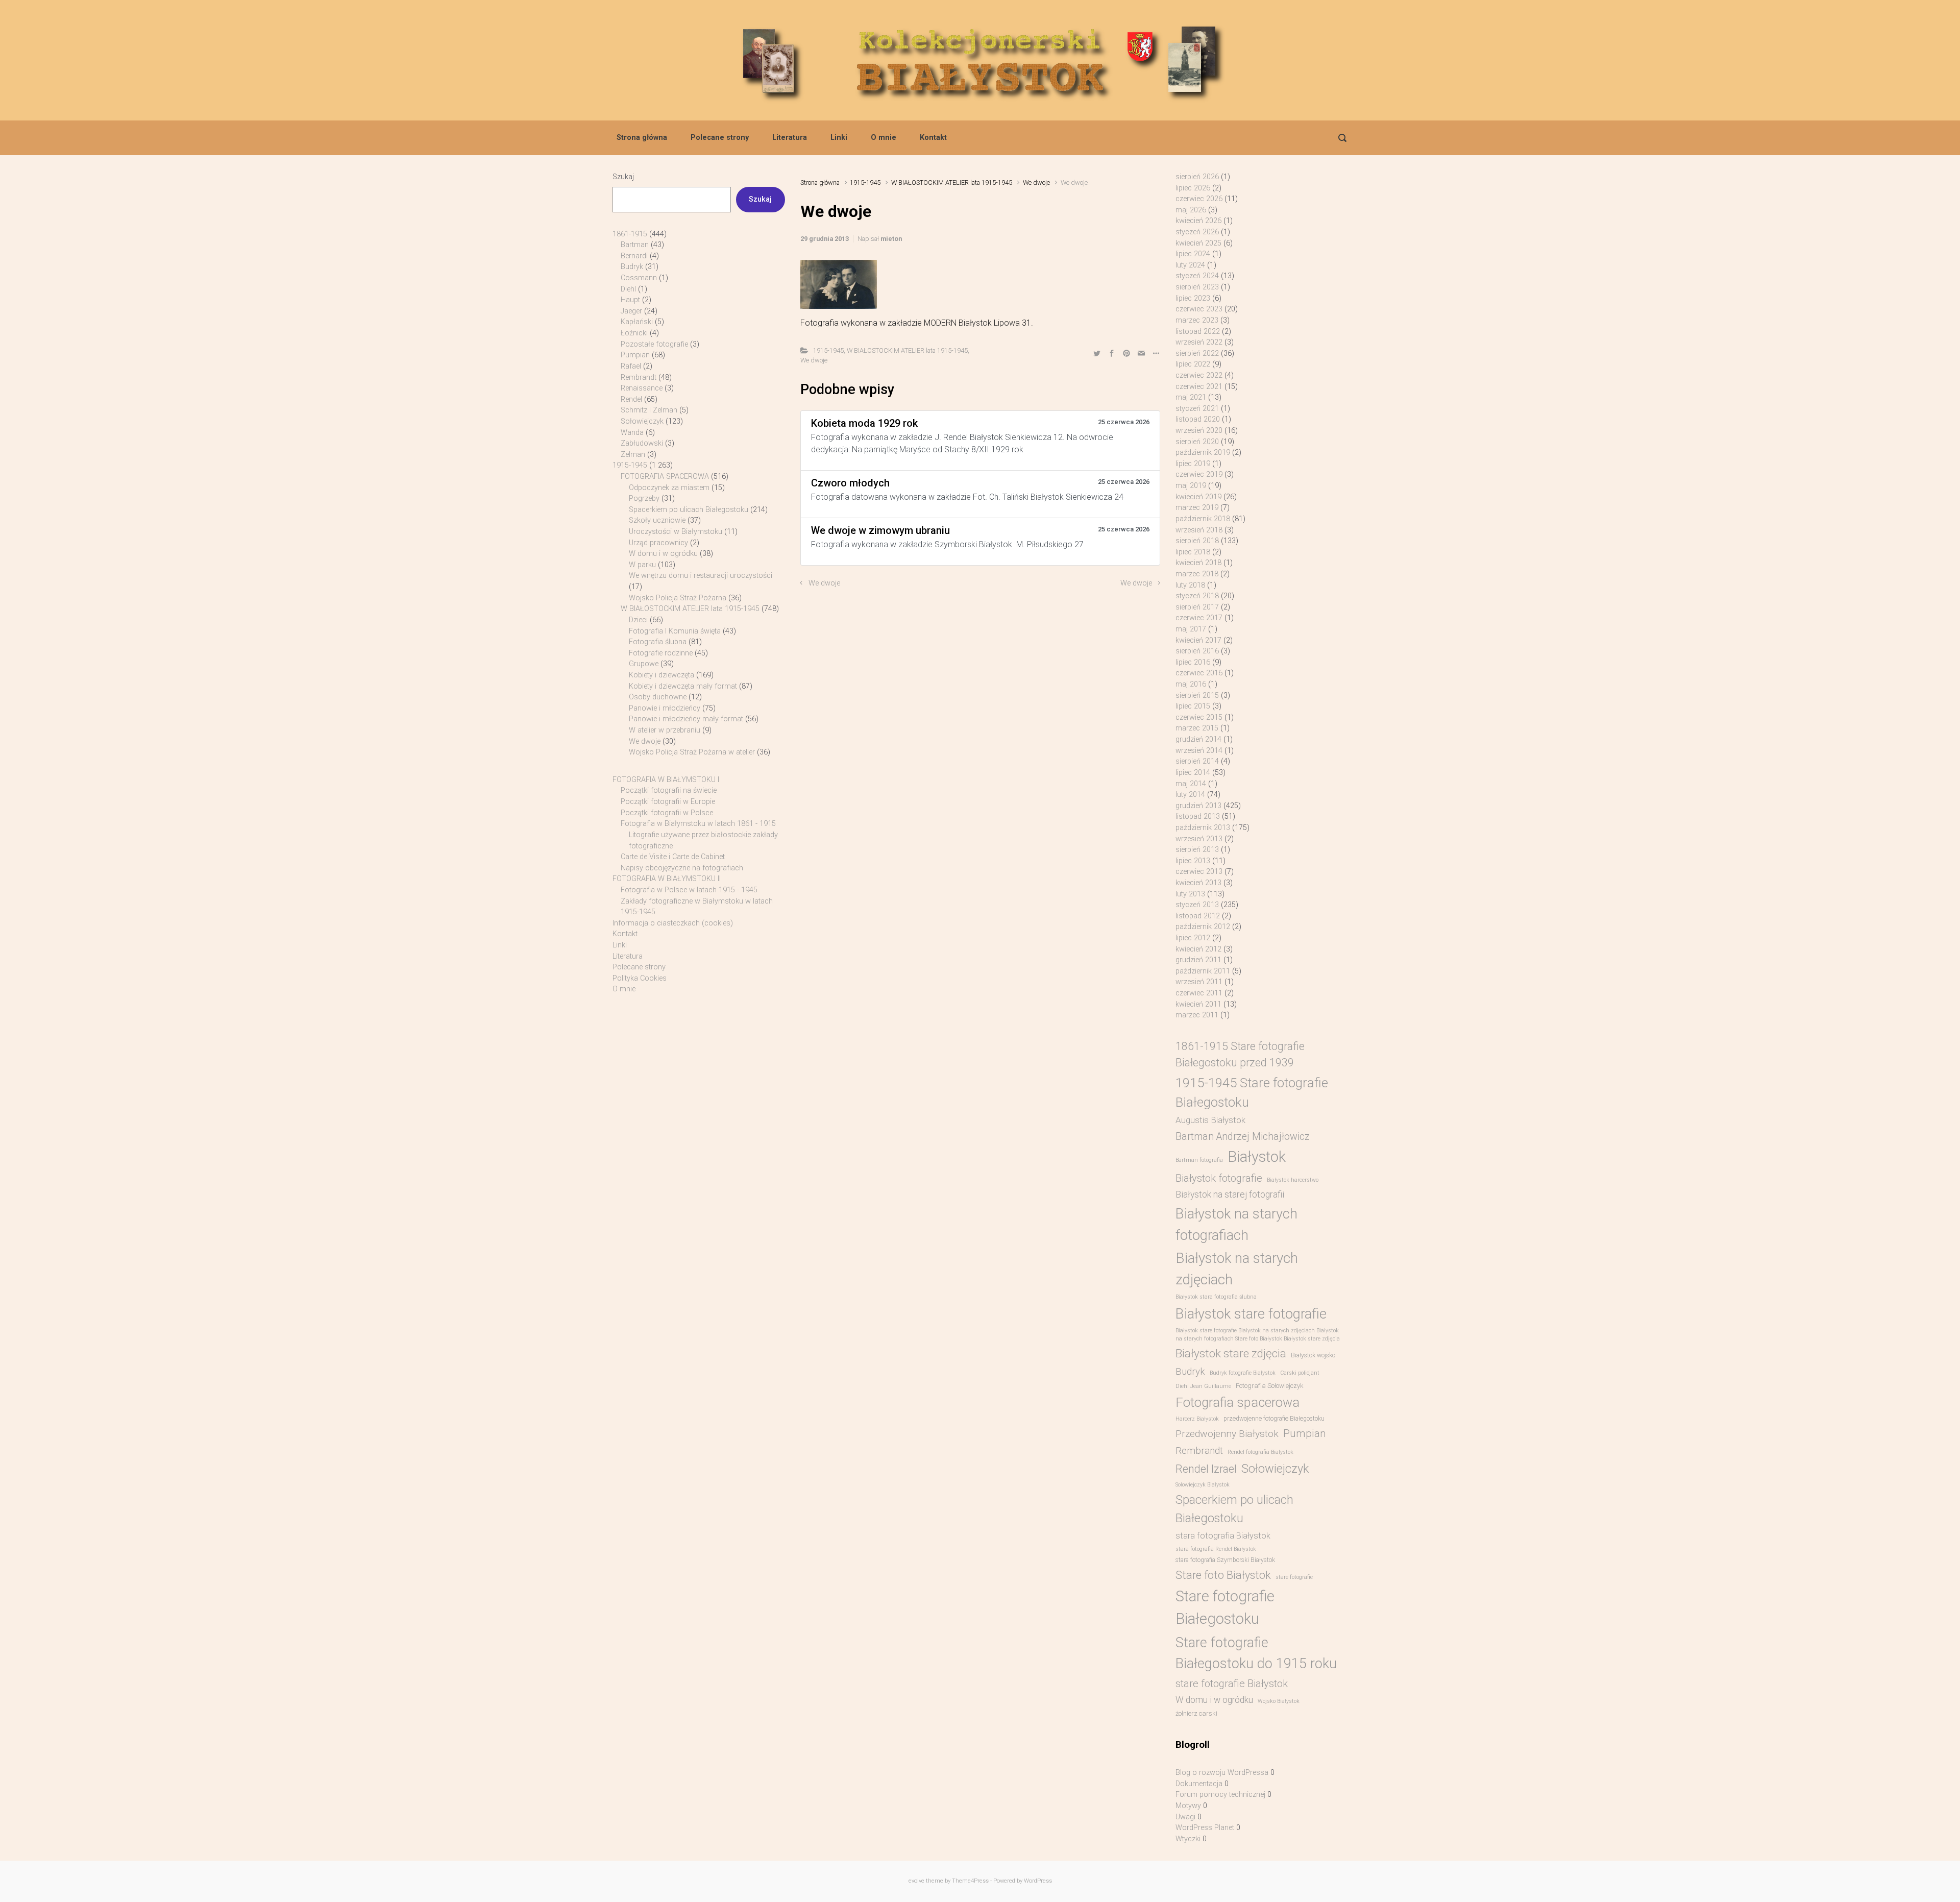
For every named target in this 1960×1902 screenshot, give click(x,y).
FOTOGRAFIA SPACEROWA (665, 477)
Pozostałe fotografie (654, 344)
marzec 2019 (1197, 508)
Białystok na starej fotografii (1230, 1194)
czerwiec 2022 (1199, 375)
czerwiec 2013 (1199, 872)
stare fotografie (1294, 1577)
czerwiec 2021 (1199, 387)
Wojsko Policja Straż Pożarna (678, 598)
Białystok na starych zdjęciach (1237, 1269)
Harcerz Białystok (1197, 1419)
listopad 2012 (1198, 916)
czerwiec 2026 (1199, 199)
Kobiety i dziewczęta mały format (683, 686)
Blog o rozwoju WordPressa (1222, 1773)
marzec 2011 (1197, 1015)
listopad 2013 (1198, 816)
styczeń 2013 (1197, 905)
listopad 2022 (1198, 332)
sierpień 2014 (1197, 761)
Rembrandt (639, 377)
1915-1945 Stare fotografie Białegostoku (1252, 1092)
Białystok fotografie (1219, 1178)
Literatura (790, 138)
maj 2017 (1191, 629)
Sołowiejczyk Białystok (1203, 1485)
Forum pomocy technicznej (1220, 1795)
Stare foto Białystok (1223, 1575)
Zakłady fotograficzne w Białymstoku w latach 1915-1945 (697, 907)
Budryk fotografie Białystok (1243, 1373)
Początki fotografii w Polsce (667, 813)
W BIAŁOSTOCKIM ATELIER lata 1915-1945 (952, 182)
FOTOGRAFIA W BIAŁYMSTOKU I (666, 780)
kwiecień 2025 (1198, 243)
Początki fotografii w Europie (668, 802)
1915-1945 (865, 182)
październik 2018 (1203, 519)
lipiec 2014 (1193, 773)
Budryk (632, 267)
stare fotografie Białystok (1232, 1684)
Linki (839, 138)
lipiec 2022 (1193, 364)
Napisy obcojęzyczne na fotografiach (682, 868)
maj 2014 (1191, 784)
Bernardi (634, 256)
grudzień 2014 (1198, 739)
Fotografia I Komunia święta (675, 631)
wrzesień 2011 (1199, 982)
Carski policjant (1300, 1373)
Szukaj (623, 177)
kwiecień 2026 (1198, 221)
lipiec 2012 (1193, 938)
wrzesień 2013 (1199, 839)
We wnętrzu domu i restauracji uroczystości (701, 576)
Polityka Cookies (640, 978)
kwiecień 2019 (1198, 497)
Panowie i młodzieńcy (665, 708)
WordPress (1038, 1881)
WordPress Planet (1205, 1828)
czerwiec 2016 (1199, 673)
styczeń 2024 (1197, 276)
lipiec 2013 (1193, 861)
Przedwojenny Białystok (1227, 1434)
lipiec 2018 (1193, 552)
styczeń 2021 (1197, 409)
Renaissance (642, 388)
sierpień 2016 (1197, 651)
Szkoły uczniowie (657, 520)
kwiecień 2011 (1198, 1004)
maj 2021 (1191, 397)
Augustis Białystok (1210, 1120)
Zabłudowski (642, 443)
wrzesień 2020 (1199, 431)
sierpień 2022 (1197, 353)
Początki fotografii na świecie (669, 790)
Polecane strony (720, 138)
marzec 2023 (1197, 320)
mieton (891, 239)
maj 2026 (1191, 210)
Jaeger (631, 311)
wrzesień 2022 (1199, 342)
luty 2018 (1190, 585)
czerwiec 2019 (1199, 474)
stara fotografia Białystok (1223, 1536)
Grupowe (644, 664)
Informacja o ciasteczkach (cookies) (673, 923)
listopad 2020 (1198, 419)
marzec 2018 (1197, 574)
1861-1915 (630, 234)
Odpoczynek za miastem (669, 488)
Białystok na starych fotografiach (1236, 1224)
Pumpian (635, 355)
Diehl (628, 289)
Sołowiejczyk (642, 421)
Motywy (1188, 1806)
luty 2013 (1190, 894)
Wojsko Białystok (1279, 1701)
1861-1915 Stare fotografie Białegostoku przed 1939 (1240, 1054)
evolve (916, 1881)
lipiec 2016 (1193, 662)
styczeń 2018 (1197, 596)
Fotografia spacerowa (1238, 1402)
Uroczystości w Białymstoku (676, 532)
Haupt (630, 300)
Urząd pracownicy (658, 543)
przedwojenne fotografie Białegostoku (1274, 1419)
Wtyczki (1188, 1839)
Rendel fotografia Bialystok (1260, 1452)
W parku (642, 565)
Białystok (1257, 1157)
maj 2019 (1191, 486)
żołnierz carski (1196, 1713)
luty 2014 (1190, 795)
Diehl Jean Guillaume (1203, 1386)
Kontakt (933, 138)
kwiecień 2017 (1198, 640)
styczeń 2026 (1197, 232)
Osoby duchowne (658, 697)
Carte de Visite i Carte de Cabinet (673, 857)
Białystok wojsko (1313, 1355)
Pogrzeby (644, 498)
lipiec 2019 (1193, 464)
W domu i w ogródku (663, 554)
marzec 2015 (1197, 728)
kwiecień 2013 (1198, 883)
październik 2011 (1203, 971)
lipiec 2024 (1193, 254)
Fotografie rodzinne (661, 653)
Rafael (631, 366)
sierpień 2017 (1197, 607)
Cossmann (639, 278)
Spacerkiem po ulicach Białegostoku (689, 510)
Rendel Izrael (1206, 1469)
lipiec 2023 (1193, 298)
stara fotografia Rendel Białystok (1216, 1549)
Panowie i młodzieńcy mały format (686, 719)
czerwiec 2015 (1199, 717)
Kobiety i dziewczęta (661, 675)
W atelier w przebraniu (665, 730)
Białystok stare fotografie (1251, 1314)
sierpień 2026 (1197, 177)
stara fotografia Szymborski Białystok (1225, 1560)
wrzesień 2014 (1199, 751)
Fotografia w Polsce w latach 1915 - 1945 (689, 890)
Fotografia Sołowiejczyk (1270, 1386)
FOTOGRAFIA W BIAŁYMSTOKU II (667, 879)
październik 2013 (1203, 828)
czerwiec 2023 (1199, 309)
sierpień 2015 (1197, 696)
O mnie (884, 138)
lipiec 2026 (1193, 188)
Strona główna (642, 138)
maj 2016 (1191, 684)
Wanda (632, 433)
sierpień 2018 (1197, 541)
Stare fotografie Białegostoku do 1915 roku (1256, 1653)
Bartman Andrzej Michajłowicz (1243, 1137)
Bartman (635, 245)
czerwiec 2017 (1199, 618)
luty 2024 (1190, 265)
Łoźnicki (634, 333)
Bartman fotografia (1199, 1160)
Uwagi (1185, 1817)
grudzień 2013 (1198, 806)
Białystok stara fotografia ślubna (1216, 1297)
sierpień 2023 (1197, 287)
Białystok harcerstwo (1293, 1180)
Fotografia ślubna (658, 642)
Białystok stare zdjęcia (1231, 1353)
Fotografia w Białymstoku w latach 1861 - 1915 (698, 824)
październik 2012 (1203, 927)
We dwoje (1036, 182)
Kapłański (637, 322)
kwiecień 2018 (1198, 563)
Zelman (633, 455)
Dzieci (638, 620)
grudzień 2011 (1198, 960)
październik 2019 (1203, 453)
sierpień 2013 (1197, 850)
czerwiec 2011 (1199, 993)
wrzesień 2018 (1199, 530)
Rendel (631, 399)
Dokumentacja (1199, 1784)
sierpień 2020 (1197, 442)
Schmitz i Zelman (649, 410)
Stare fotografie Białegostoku (1225, 1607)
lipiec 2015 (1193, 706)
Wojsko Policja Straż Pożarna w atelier (692, 752)
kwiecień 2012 (1198, 949)
